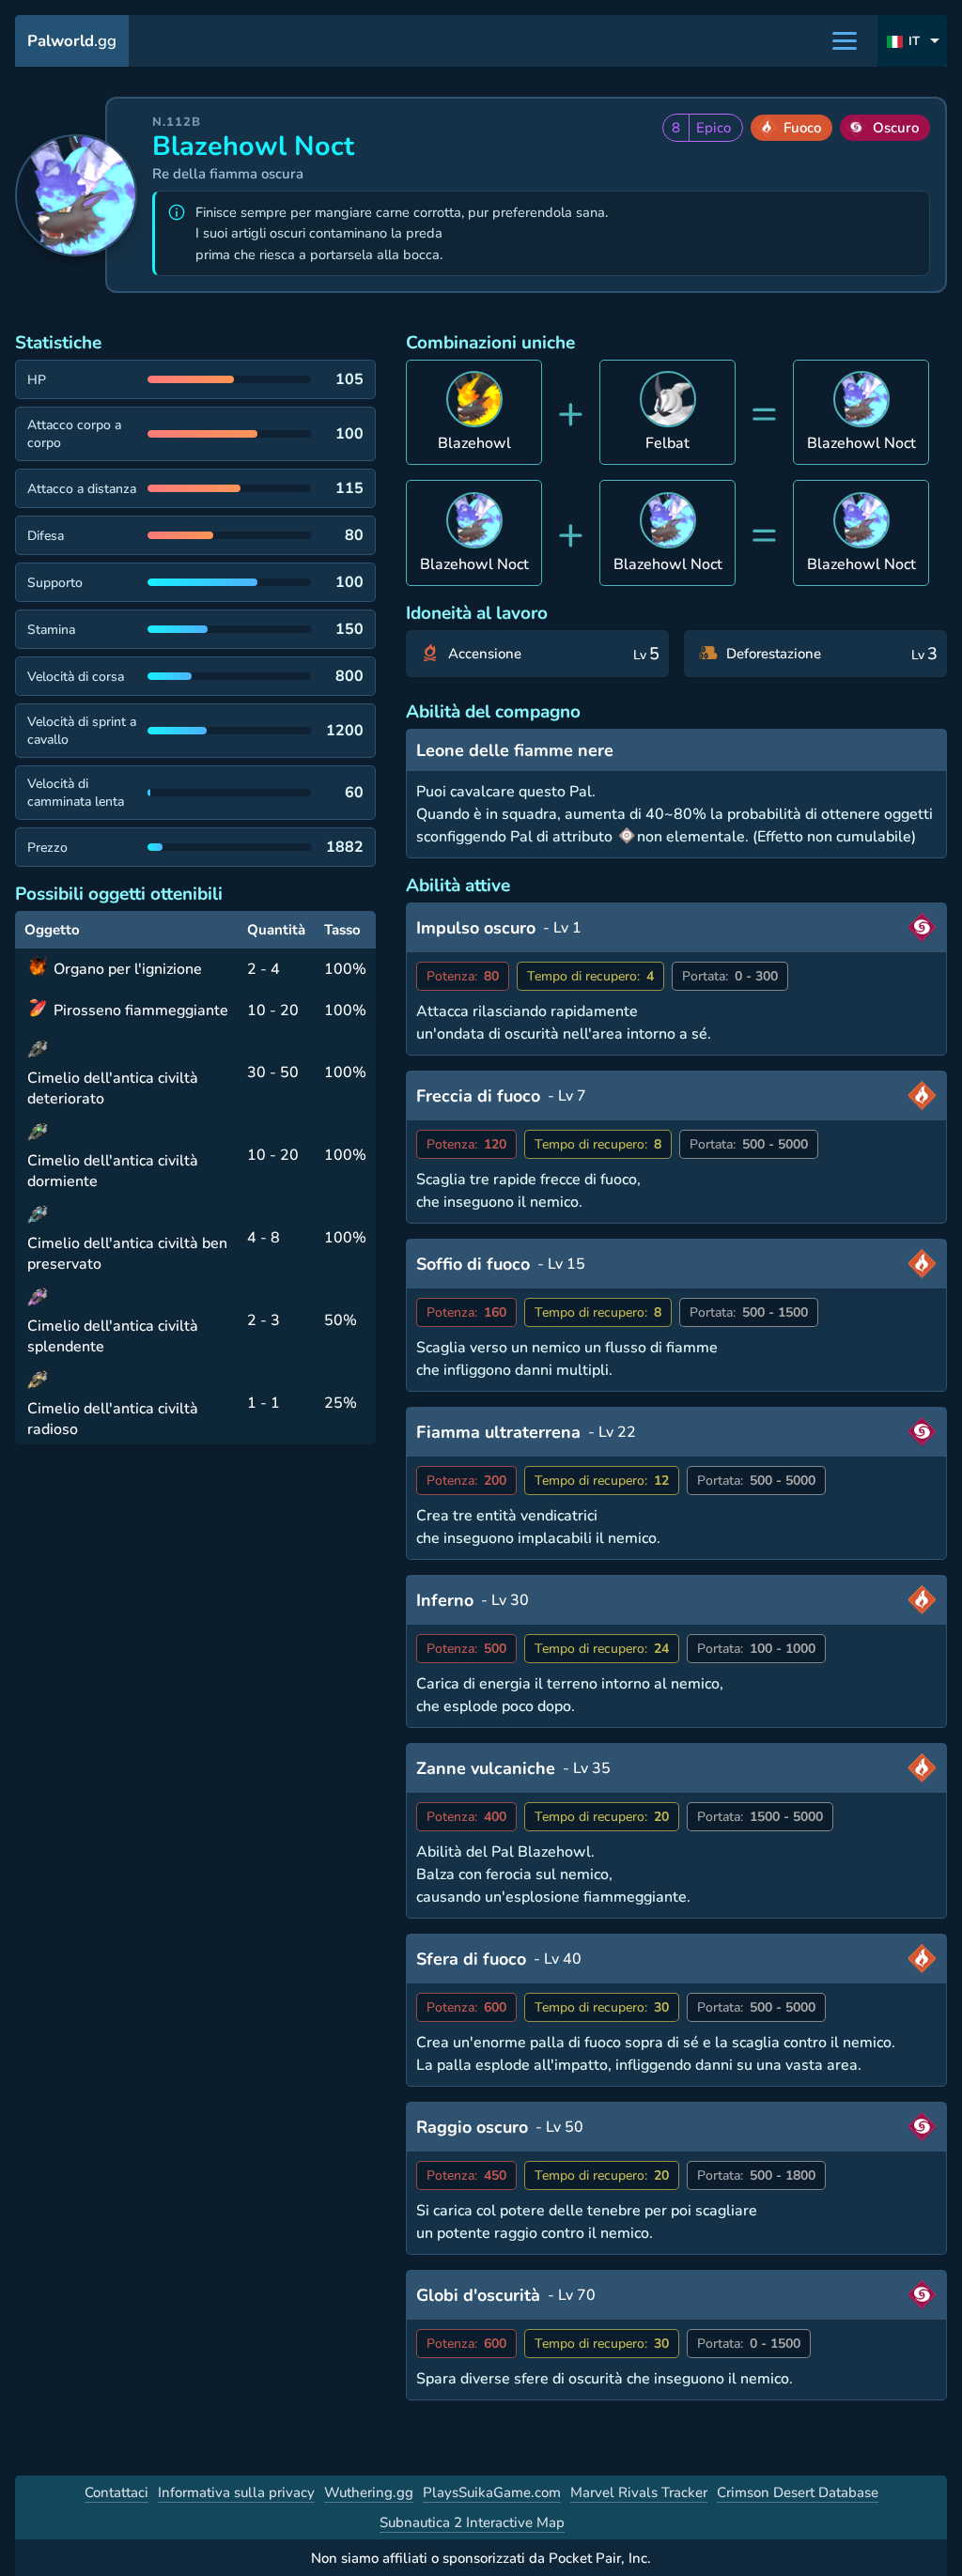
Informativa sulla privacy (236, 2492)
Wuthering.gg (369, 2492)
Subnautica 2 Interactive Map (472, 2522)
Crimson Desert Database (798, 2492)
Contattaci (116, 2492)
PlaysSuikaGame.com (492, 2492)
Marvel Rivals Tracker (639, 2492)
